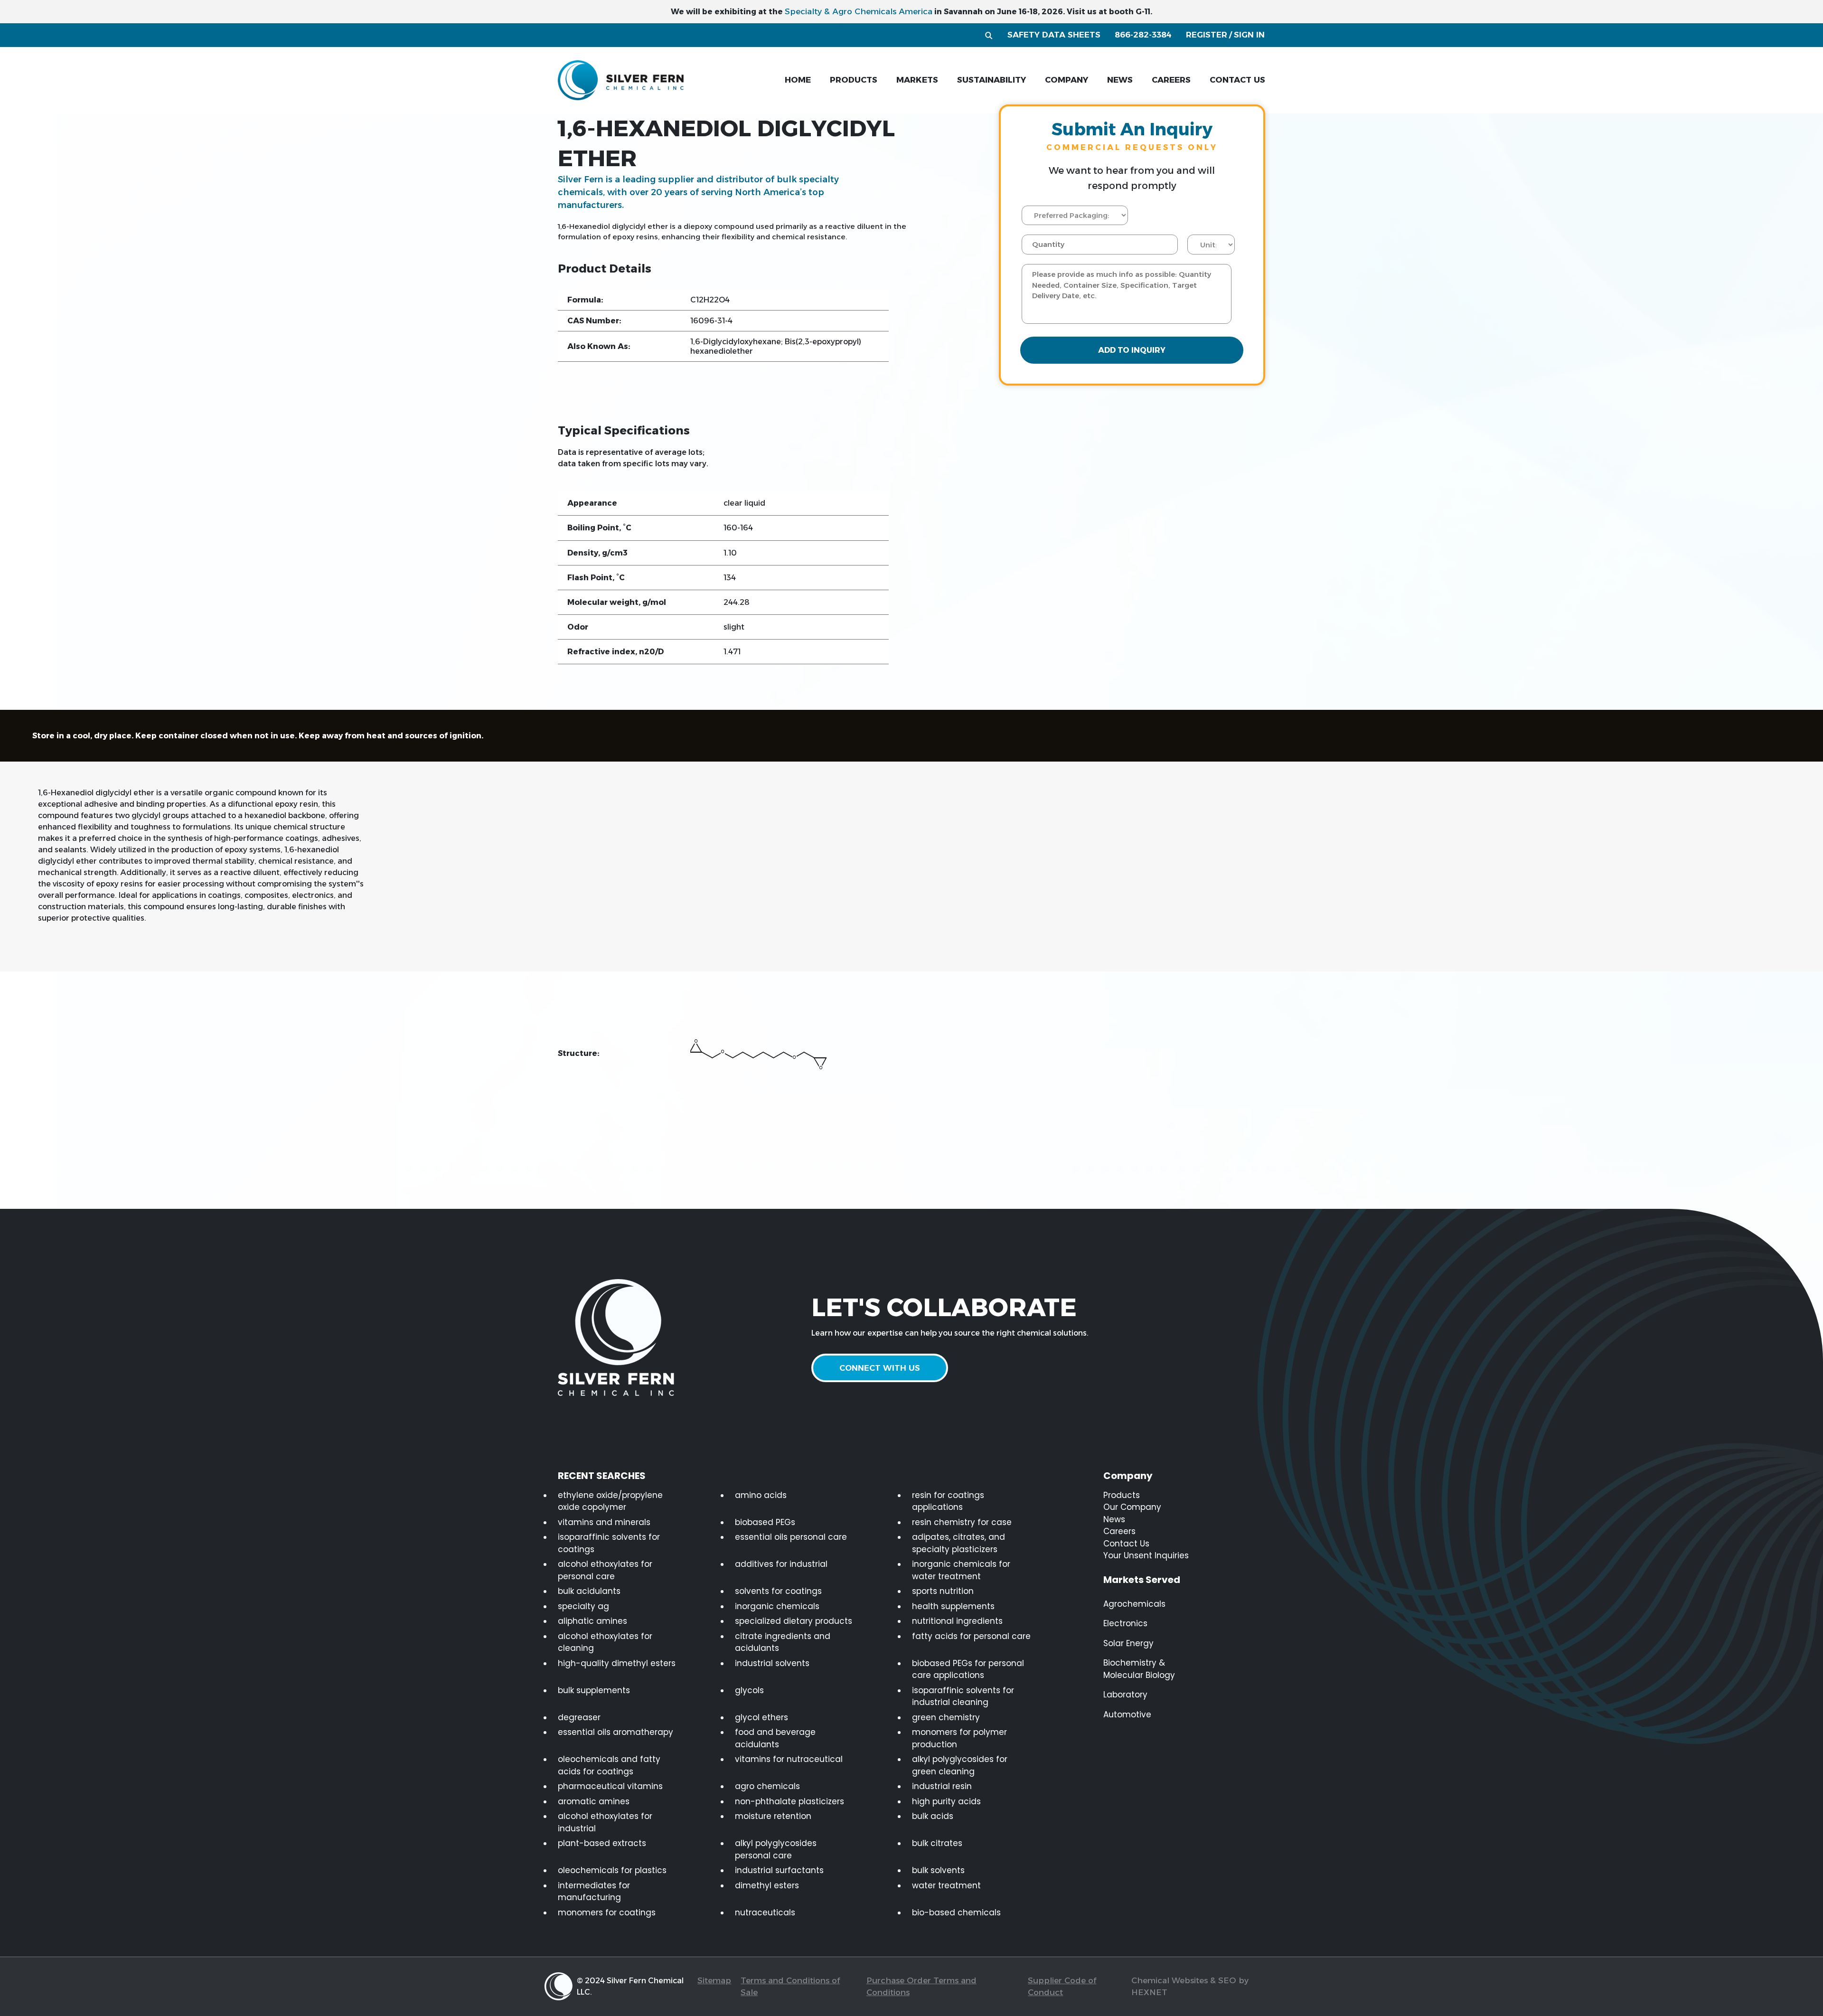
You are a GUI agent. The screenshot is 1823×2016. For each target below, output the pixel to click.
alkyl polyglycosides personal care (776, 1849)
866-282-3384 (1143, 35)
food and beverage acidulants (775, 1738)
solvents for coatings (778, 1591)
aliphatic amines (592, 1621)
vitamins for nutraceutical (789, 1759)
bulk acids (933, 1816)
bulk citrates (937, 1843)
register (1207, 35)
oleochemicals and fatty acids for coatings (609, 1765)
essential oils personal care (791, 1537)
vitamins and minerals (604, 1522)
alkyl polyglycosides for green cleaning (960, 1765)
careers (1171, 80)
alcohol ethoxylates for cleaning (605, 1642)
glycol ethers (761, 1717)
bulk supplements (594, 1690)
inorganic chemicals (777, 1606)
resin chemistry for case (962, 1522)
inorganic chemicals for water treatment (961, 1570)
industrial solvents (772, 1663)
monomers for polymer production (959, 1738)
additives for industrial (781, 1564)
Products (1122, 1495)
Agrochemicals (1134, 1604)
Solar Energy (1128, 1643)
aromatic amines (594, 1801)
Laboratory (1125, 1695)
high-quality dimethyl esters (617, 1663)
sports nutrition (943, 1591)
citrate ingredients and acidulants (783, 1642)
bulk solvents (938, 1870)
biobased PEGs (765, 1522)
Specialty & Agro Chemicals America (859, 11)
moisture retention (773, 1816)
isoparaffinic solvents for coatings (609, 1543)
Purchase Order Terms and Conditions (921, 1987)
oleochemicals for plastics (612, 1870)
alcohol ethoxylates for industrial (605, 1822)
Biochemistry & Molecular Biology (1139, 1669)
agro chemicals (767, 1786)
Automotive (1127, 1715)
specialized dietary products (794, 1621)
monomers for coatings (607, 1912)
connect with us (880, 1368)
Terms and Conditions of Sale (790, 1987)
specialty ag (583, 1606)
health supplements (953, 1606)
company (1067, 80)
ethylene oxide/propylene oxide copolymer (610, 1501)
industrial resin (942, 1786)
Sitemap (714, 1980)
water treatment (946, 1885)
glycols (749, 1690)
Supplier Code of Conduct (1062, 1987)
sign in (1249, 35)
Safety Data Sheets (1054, 35)
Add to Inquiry (1132, 350)
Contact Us (1126, 1544)
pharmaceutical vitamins (610, 1786)
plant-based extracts (602, 1843)
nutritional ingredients (957, 1621)
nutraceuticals (765, 1912)
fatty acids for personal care (971, 1636)
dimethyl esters (767, 1885)
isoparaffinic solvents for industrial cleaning (963, 1696)
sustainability (991, 80)
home (798, 80)
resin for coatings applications (948, 1501)
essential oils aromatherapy (615, 1732)
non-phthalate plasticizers (789, 1801)
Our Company (1132, 1507)
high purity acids (946, 1801)
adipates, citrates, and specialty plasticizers (958, 1543)
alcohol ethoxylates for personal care (605, 1570)
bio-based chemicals (956, 1912)
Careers (1119, 1531)
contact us (1237, 80)
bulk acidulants (589, 1591)
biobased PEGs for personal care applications (968, 1669)
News (1114, 1519)
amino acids (761, 1495)
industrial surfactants (779, 1870)
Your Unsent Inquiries (1146, 1555)
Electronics (1125, 1623)
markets (917, 80)
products (854, 80)
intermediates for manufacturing (594, 1892)
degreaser (579, 1717)
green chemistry (946, 1717)
